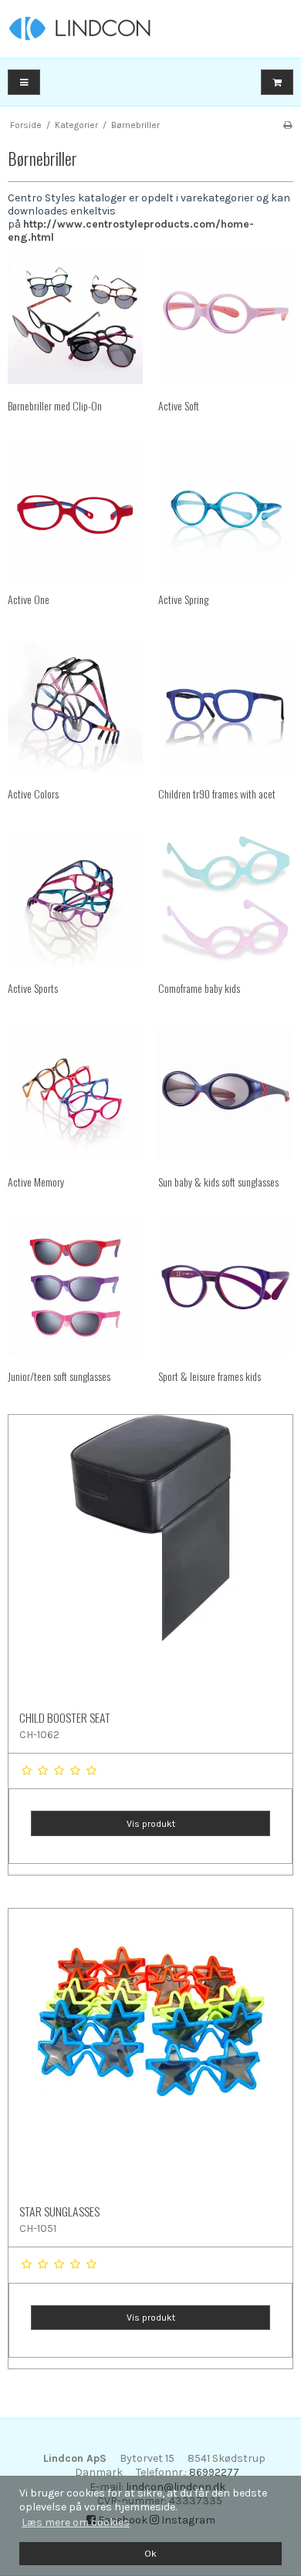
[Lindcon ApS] (150, 29)
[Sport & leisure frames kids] (226, 1287)
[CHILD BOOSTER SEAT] (150, 1557)
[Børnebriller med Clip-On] (75, 317)
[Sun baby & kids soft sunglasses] (226, 1094)
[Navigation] (24, 82)
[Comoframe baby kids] (226, 899)
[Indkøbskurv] (277, 82)
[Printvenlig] (287, 125)
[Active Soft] (226, 317)
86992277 (214, 2472)
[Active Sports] (75, 899)
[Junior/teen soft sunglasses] (75, 1287)
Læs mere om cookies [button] (76, 2522)
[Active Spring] (226, 511)
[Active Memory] (75, 1094)
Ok (150, 2553)
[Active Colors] (75, 706)
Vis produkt (151, 1824)
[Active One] (75, 511)
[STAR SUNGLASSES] (150, 2051)
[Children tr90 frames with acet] (226, 706)
